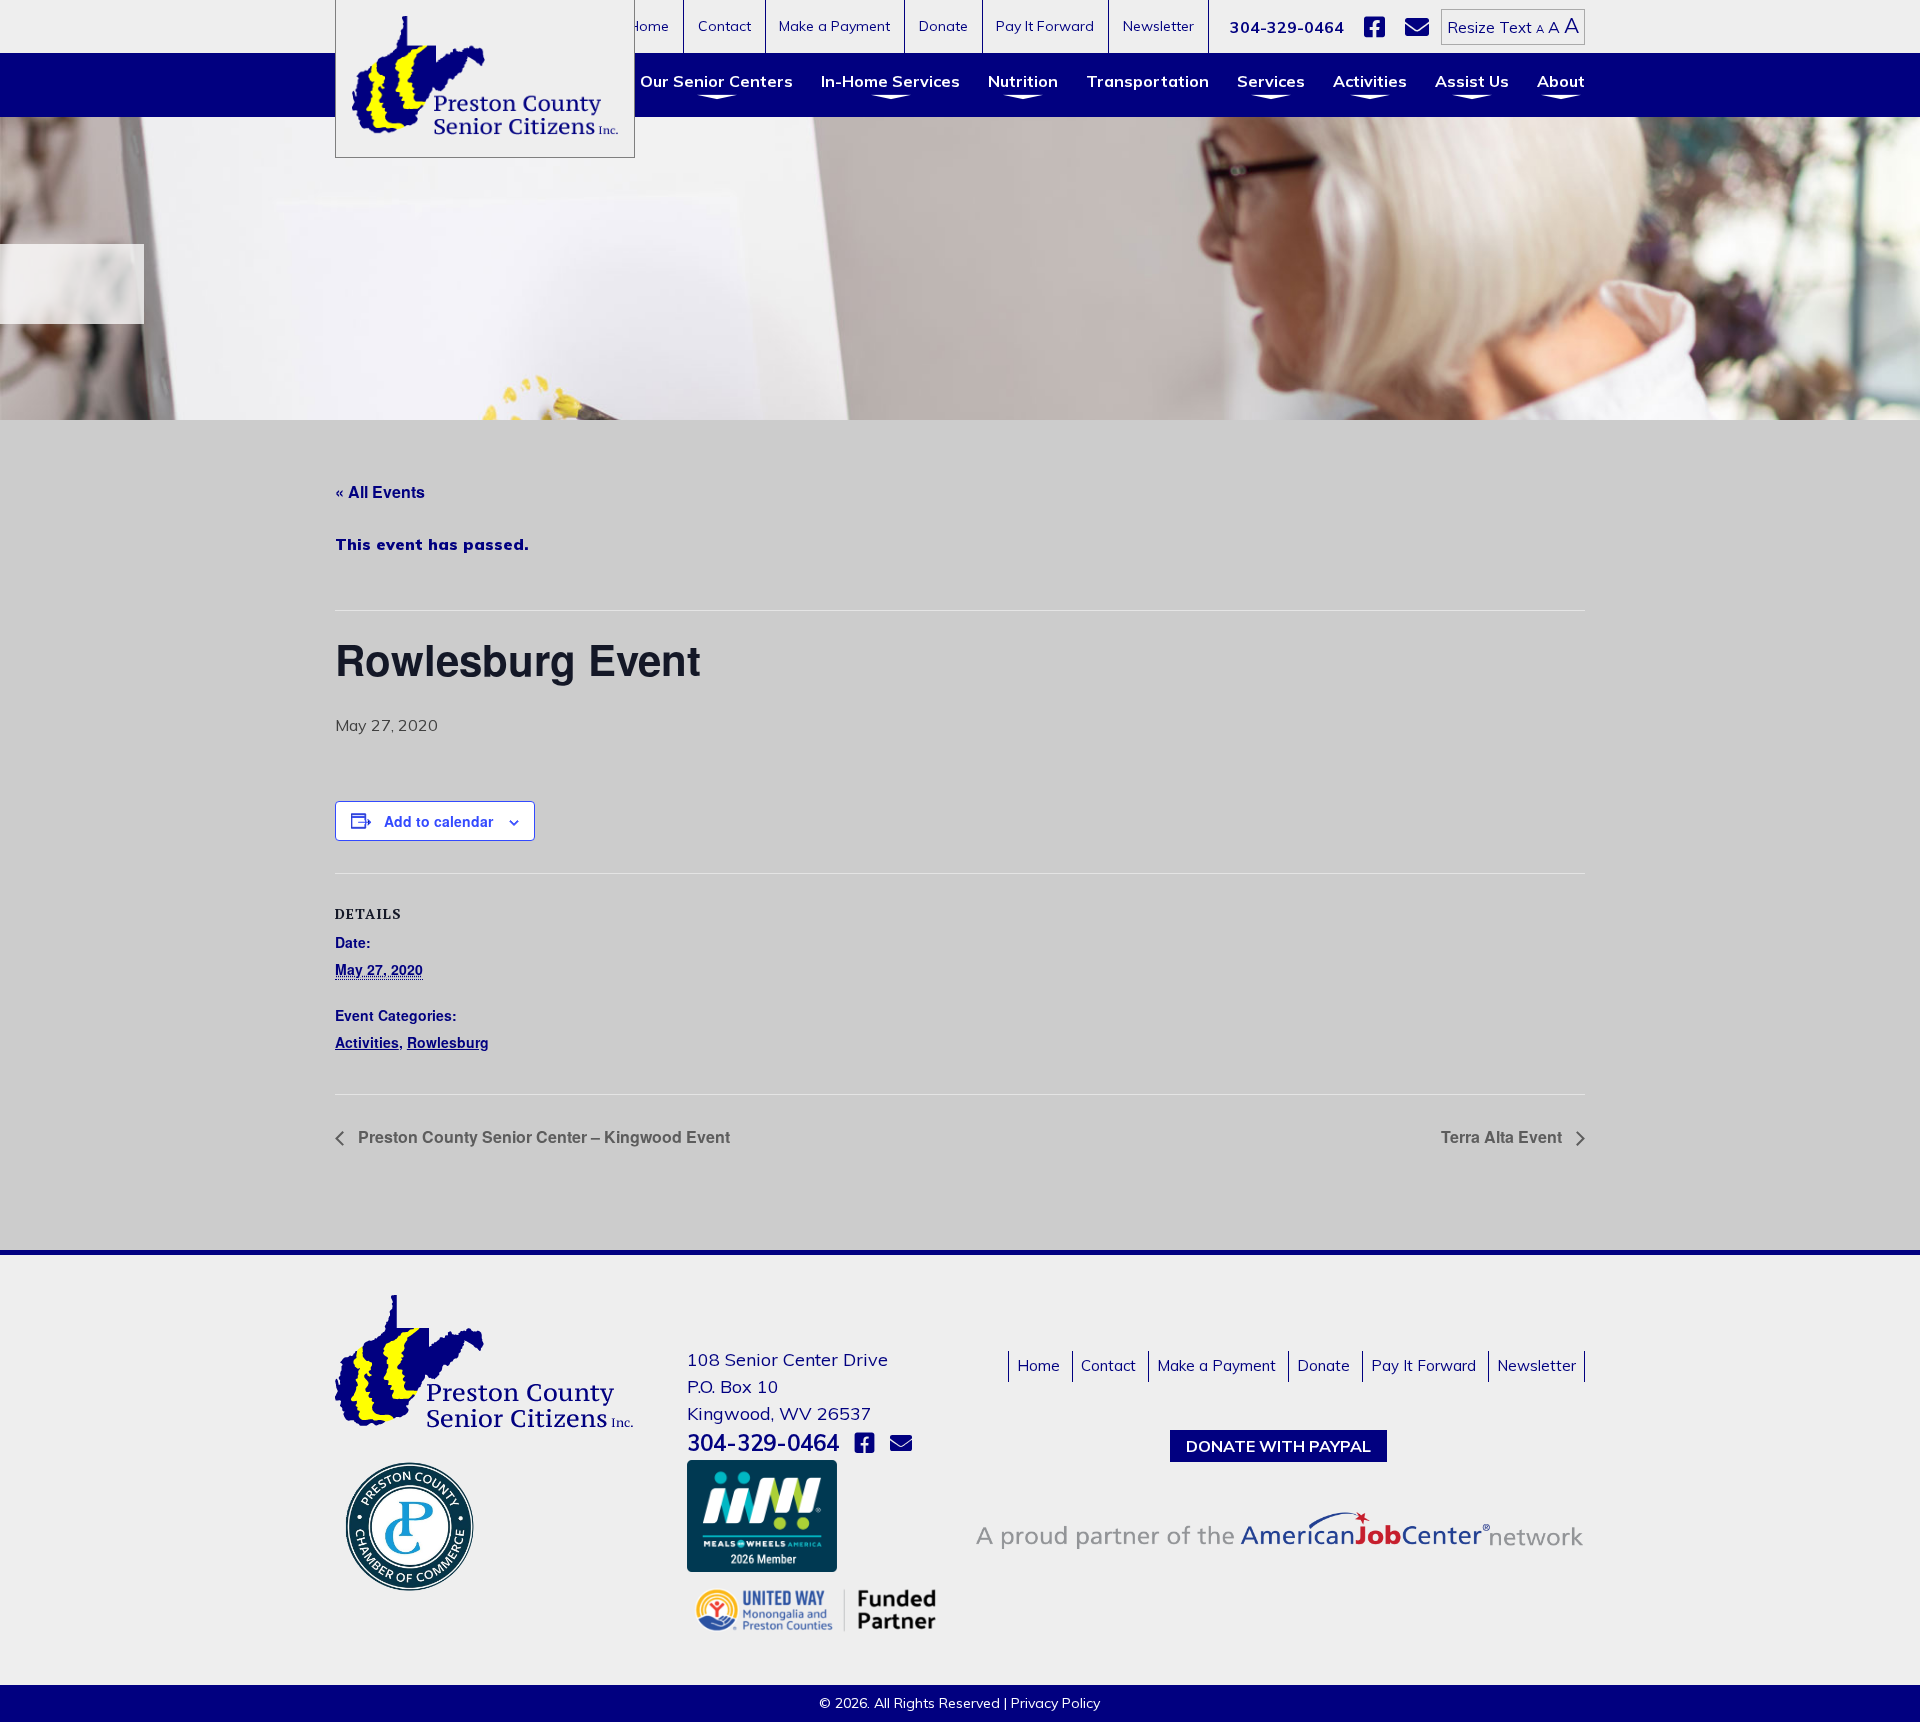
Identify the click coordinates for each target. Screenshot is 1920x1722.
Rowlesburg (448, 1042)
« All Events (380, 491)
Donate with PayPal (1278, 1446)
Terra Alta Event (1503, 1136)
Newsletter (1158, 26)
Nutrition (1023, 81)
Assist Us (1472, 81)
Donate (943, 26)
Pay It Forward (1045, 26)
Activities (1370, 81)
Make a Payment (834, 26)
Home (649, 26)
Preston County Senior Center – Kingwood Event (542, 1136)
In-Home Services (890, 81)
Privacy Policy (1055, 1703)
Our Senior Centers (716, 81)
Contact (724, 26)
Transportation (1147, 81)
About (1561, 81)
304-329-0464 (1287, 27)
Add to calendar (438, 821)
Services (1271, 81)
